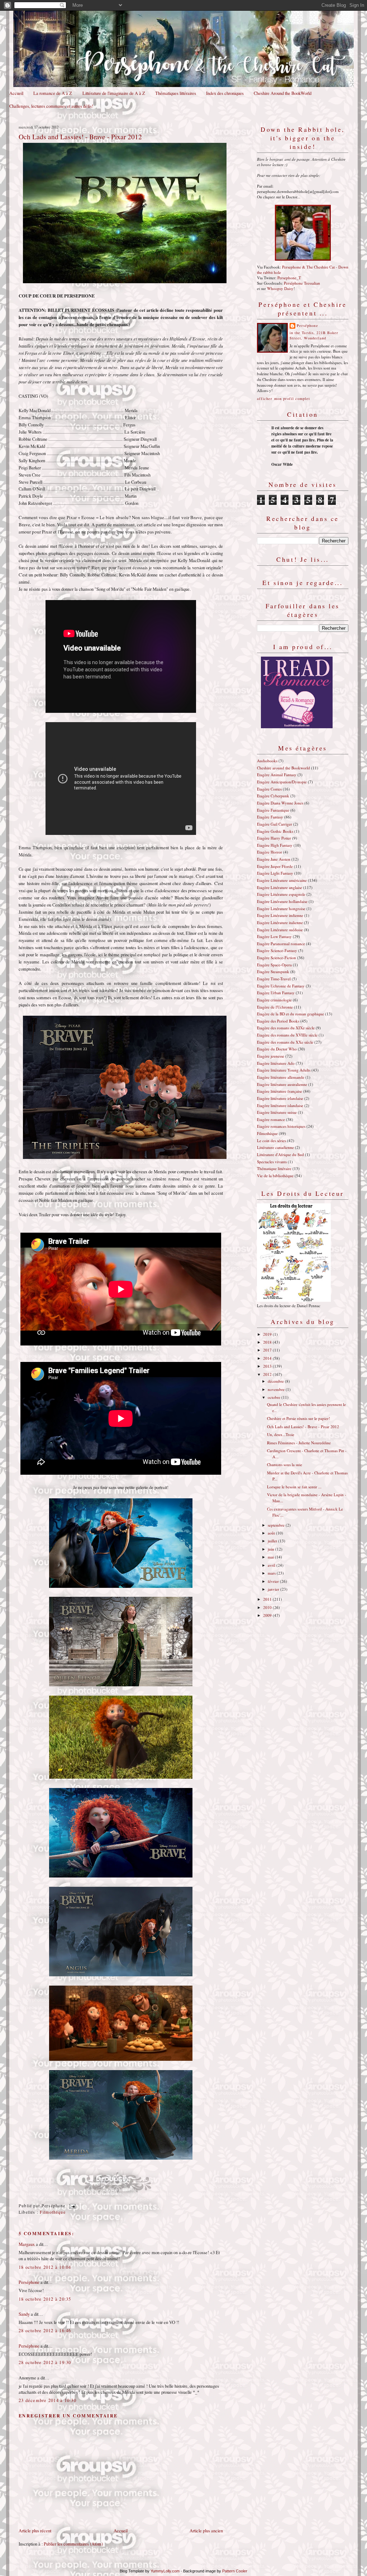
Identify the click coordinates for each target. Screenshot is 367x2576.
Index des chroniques (225, 93)
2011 (268, 1599)
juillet (273, 1541)
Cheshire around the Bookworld (283, 768)
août (272, 1533)
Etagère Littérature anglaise (280, 887)
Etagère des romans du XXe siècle (285, 1042)
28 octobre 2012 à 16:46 (45, 2331)
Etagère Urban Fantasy (276, 993)
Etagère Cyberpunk (273, 796)
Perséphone (29, 2282)
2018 (268, 1342)
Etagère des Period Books (278, 1021)
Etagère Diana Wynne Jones (280, 803)
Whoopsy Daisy (280, 288)
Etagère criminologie (274, 1000)
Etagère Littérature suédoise (280, 930)
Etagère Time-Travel (274, 979)
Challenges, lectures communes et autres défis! (51, 106)
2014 (268, 1358)
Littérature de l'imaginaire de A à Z (114, 93)
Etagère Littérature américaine (282, 880)
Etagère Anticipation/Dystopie (282, 782)
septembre (277, 1525)
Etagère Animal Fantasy (277, 775)
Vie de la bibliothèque (275, 1176)
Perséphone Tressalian (302, 283)
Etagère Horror (270, 852)
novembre (277, 1389)
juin (271, 1549)
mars (272, 1573)
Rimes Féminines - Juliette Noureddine (299, 1443)
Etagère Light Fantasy (275, 873)
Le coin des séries (271, 1140)
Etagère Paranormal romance (281, 944)
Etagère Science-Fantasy (277, 950)
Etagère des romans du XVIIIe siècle (287, 1035)
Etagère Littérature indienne (280, 915)
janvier (274, 1589)
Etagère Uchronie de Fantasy (281, 986)
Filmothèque (53, 2212)
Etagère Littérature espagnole (281, 894)
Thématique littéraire (274, 1168)
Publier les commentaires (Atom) (73, 2544)
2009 (268, 1615)
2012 (268, 1374)
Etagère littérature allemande (281, 1077)
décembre (276, 1381)
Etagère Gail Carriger (275, 824)
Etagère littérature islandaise (280, 1105)
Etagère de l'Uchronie (275, 1007)
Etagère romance (271, 1119)
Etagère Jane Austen (274, 859)
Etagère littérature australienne (282, 1084)
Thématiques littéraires (176, 93)
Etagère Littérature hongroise (281, 908)
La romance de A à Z (53, 93)
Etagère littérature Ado (276, 1063)
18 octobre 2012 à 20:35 (45, 2299)
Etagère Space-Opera (274, 965)
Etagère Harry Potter (274, 838)
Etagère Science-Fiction (277, 958)
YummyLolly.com (165, 2571)
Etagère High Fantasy (275, 845)
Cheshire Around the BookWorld (283, 93)
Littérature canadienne (275, 1147)
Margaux (27, 2244)
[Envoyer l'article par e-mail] (71, 2206)
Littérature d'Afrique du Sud (280, 1154)
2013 (268, 1366)
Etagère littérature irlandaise (280, 1098)
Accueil (16, 93)
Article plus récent (35, 2531)
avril (272, 1565)
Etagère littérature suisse (277, 1112)
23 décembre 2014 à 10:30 (47, 2400)
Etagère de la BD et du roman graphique (290, 1014)
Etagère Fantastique (273, 810)
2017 (268, 1350)
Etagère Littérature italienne (280, 922)
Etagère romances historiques (281, 1126)
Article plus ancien (206, 2531)
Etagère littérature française (280, 1091)
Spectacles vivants (272, 1162)
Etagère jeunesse (271, 1056)
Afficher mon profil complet (284, 398)
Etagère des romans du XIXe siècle (286, 1028)
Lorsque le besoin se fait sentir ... (294, 1487)
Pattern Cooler (235, 2571)
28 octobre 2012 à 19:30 (45, 2362)
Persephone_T (289, 278)
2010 (268, 1607)
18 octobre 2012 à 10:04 (45, 2267)
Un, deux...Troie (281, 1434)
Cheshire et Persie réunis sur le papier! (299, 1418)
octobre (275, 1397)
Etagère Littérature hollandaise (282, 901)
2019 (268, 1334)
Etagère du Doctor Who (277, 1049)
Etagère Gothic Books (275, 831)
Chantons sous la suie (285, 1465)
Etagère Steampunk (273, 972)
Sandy (24, 2314)
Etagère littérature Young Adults (284, 1070)
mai (271, 1557)
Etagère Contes (269, 789)
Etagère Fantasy (270, 817)
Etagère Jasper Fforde (275, 866)
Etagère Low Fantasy (274, 936)
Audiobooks (267, 761)
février (274, 1581)
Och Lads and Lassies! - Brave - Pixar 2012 (80, 136)
